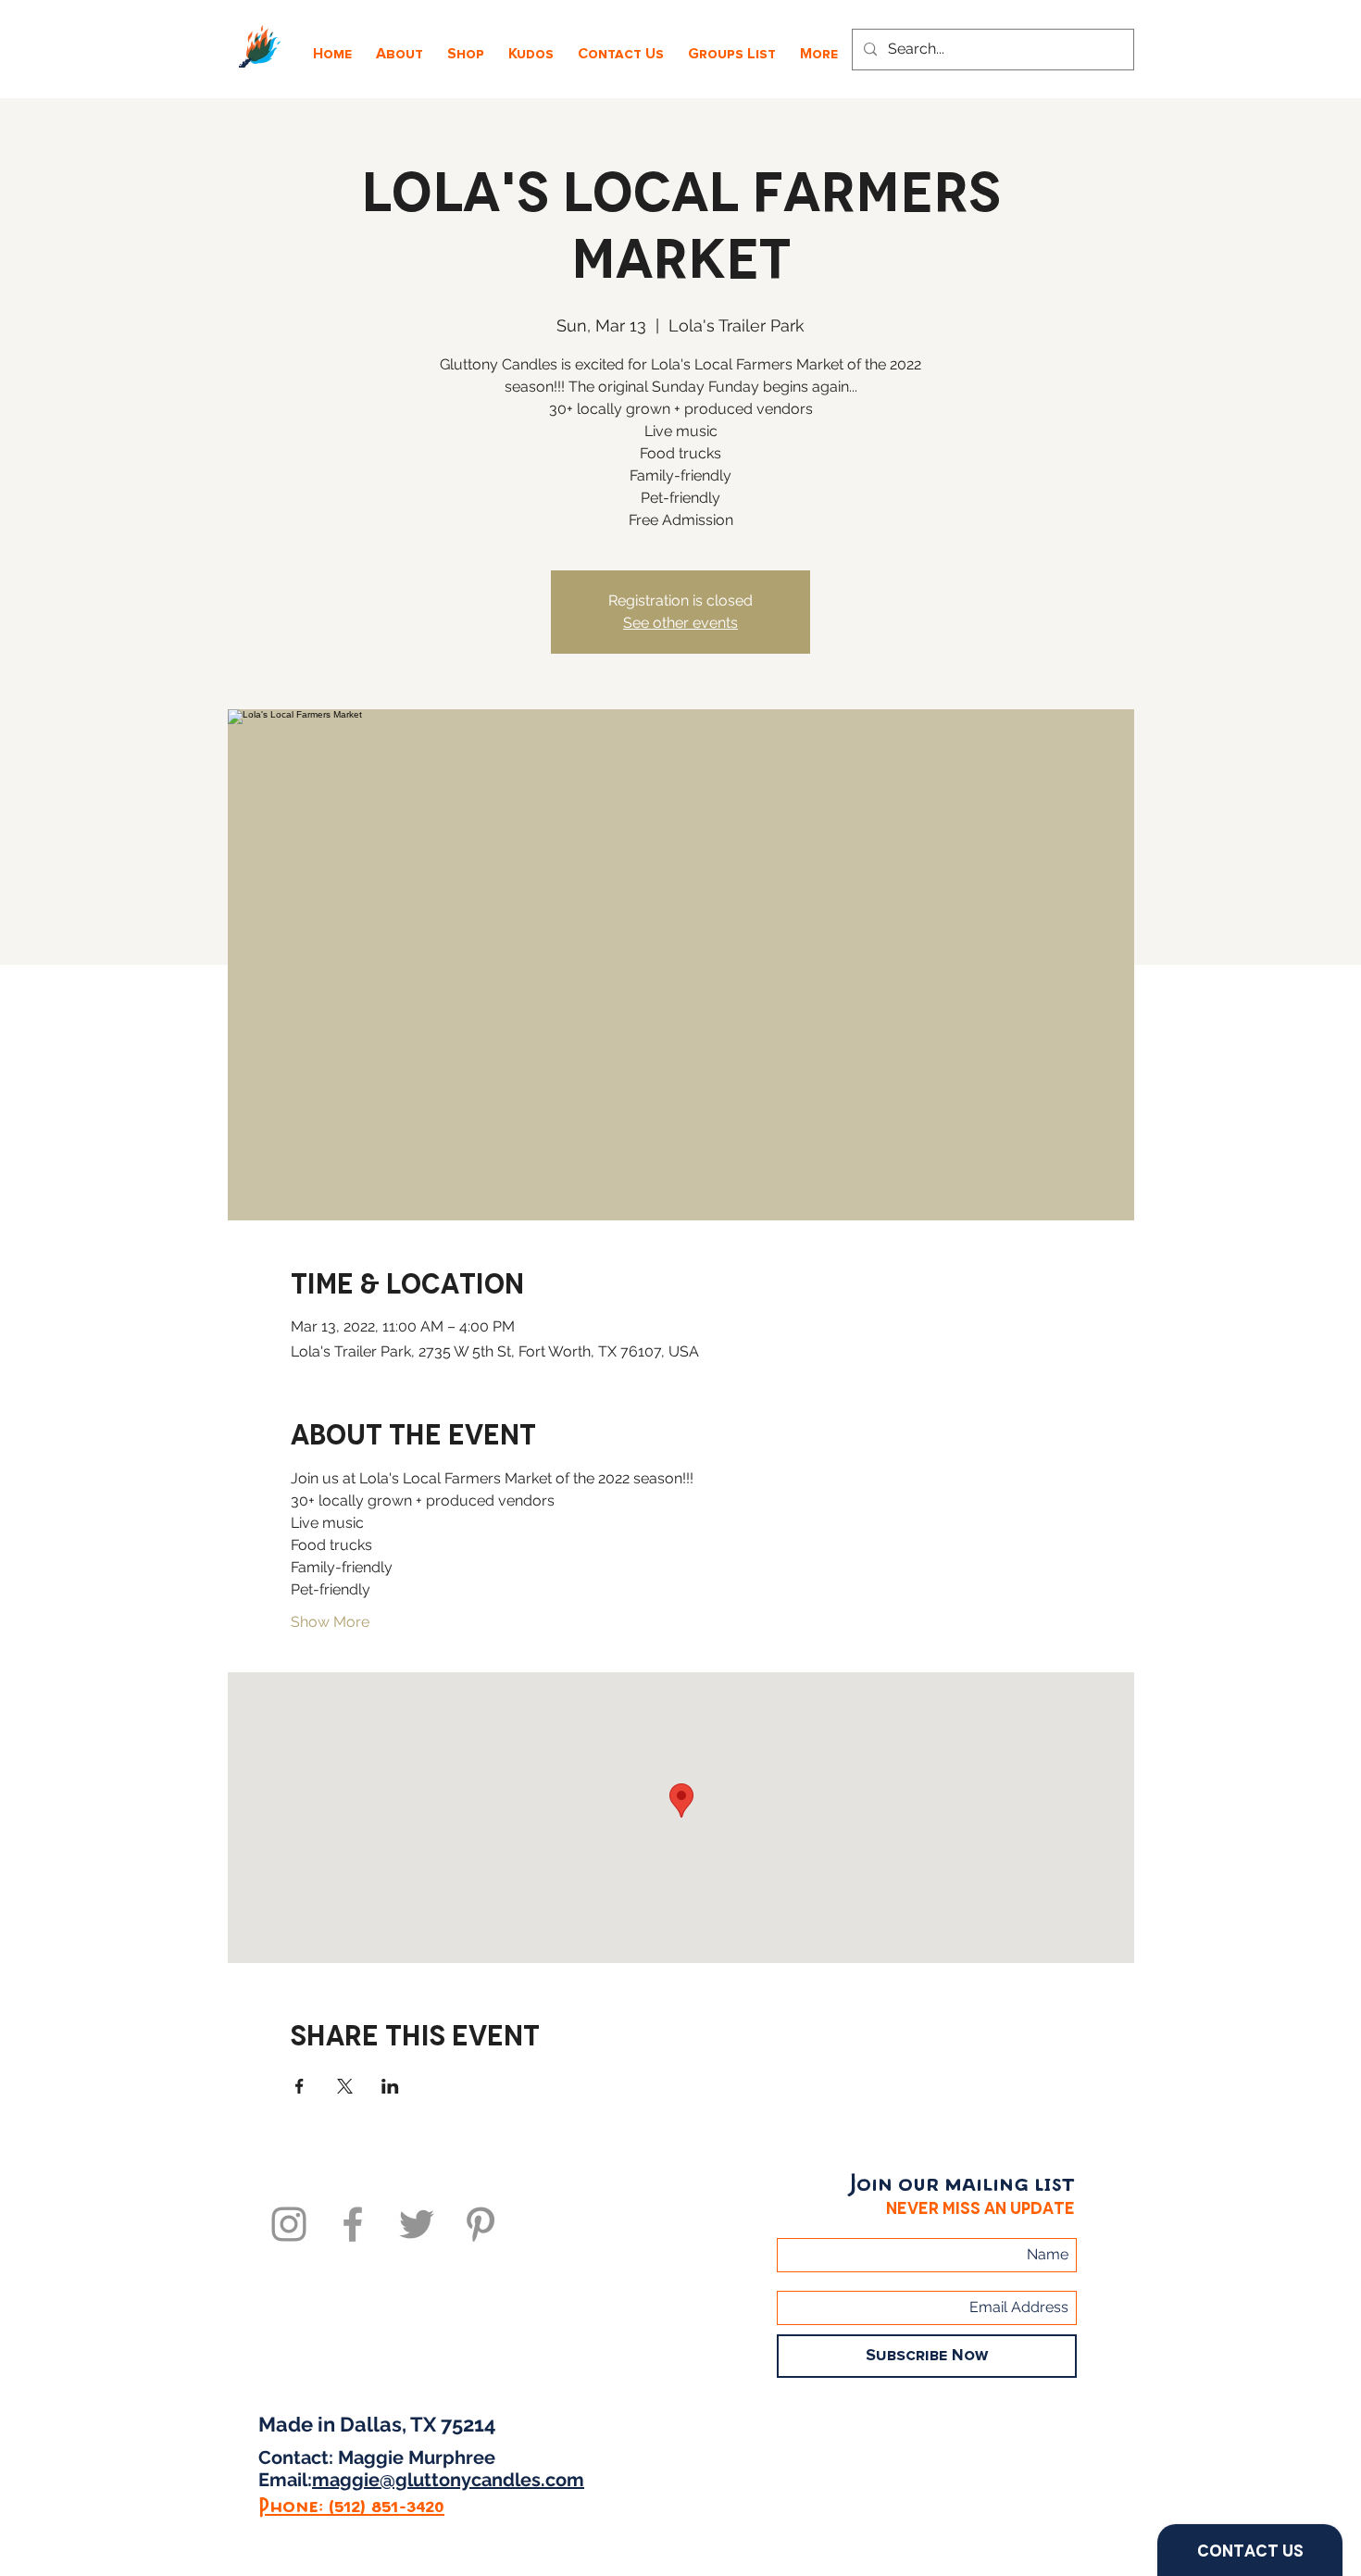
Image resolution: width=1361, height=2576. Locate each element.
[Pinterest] (481, 2224)
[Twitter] (417, 2224)
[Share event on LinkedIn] (390, 2086)
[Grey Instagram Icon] (289, 2224)
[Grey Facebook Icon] (353, 2224)
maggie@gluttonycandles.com (448, 2480)
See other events (680, 623)
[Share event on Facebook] (300, 2086)
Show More (330, 1622)
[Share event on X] (345, 2086)
